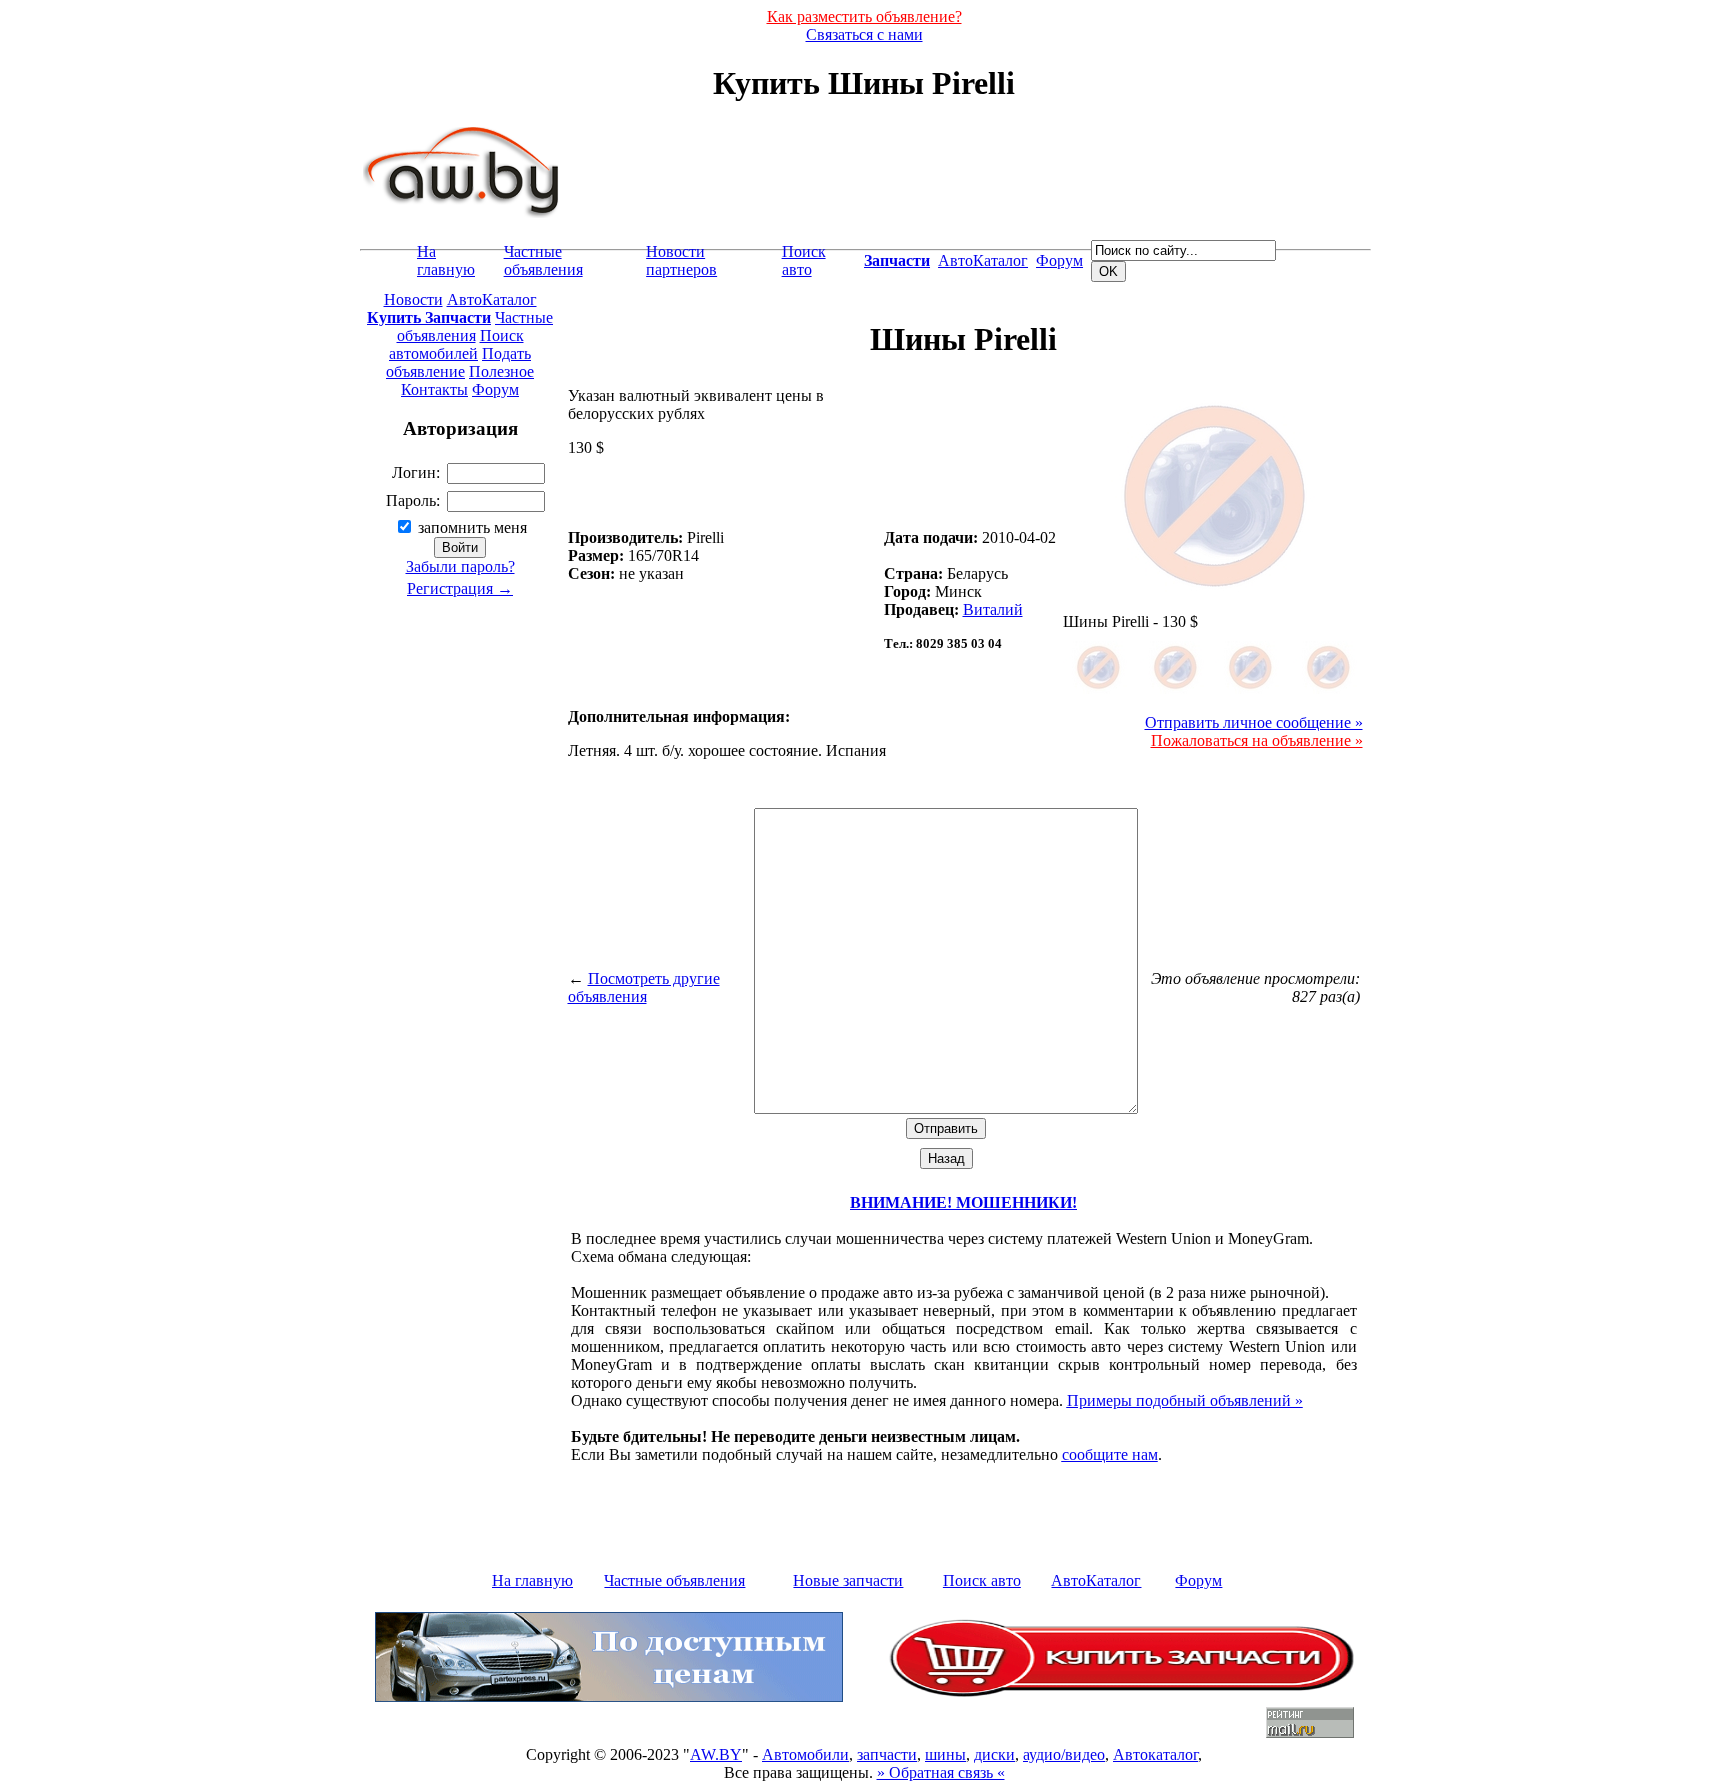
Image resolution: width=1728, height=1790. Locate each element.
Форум (1059, 260)
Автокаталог (1155, 1754)
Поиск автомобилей (456, 344)
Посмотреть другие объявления (644, 987)
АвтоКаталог (983, 260)
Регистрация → (460, 588)
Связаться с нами (864, 34)
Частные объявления (543, 260)
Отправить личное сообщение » (1254, 722)
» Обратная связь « (941, 1772)
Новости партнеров (681, 260)
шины (945, 1754)
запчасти (887, 1754)
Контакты (434, 389)
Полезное (501, 371)
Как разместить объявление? (864, 16)
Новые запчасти (848, 1580)
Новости (413, 299)
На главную (446, 260)
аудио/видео (1064, 1754)
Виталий (993, 609)
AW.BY (716, 1754)
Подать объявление (458, 362)
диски (994, 1754)
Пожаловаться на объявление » (1257, 740)
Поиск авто (804, 260)
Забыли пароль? (460, 566)
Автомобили (805, 1754)
